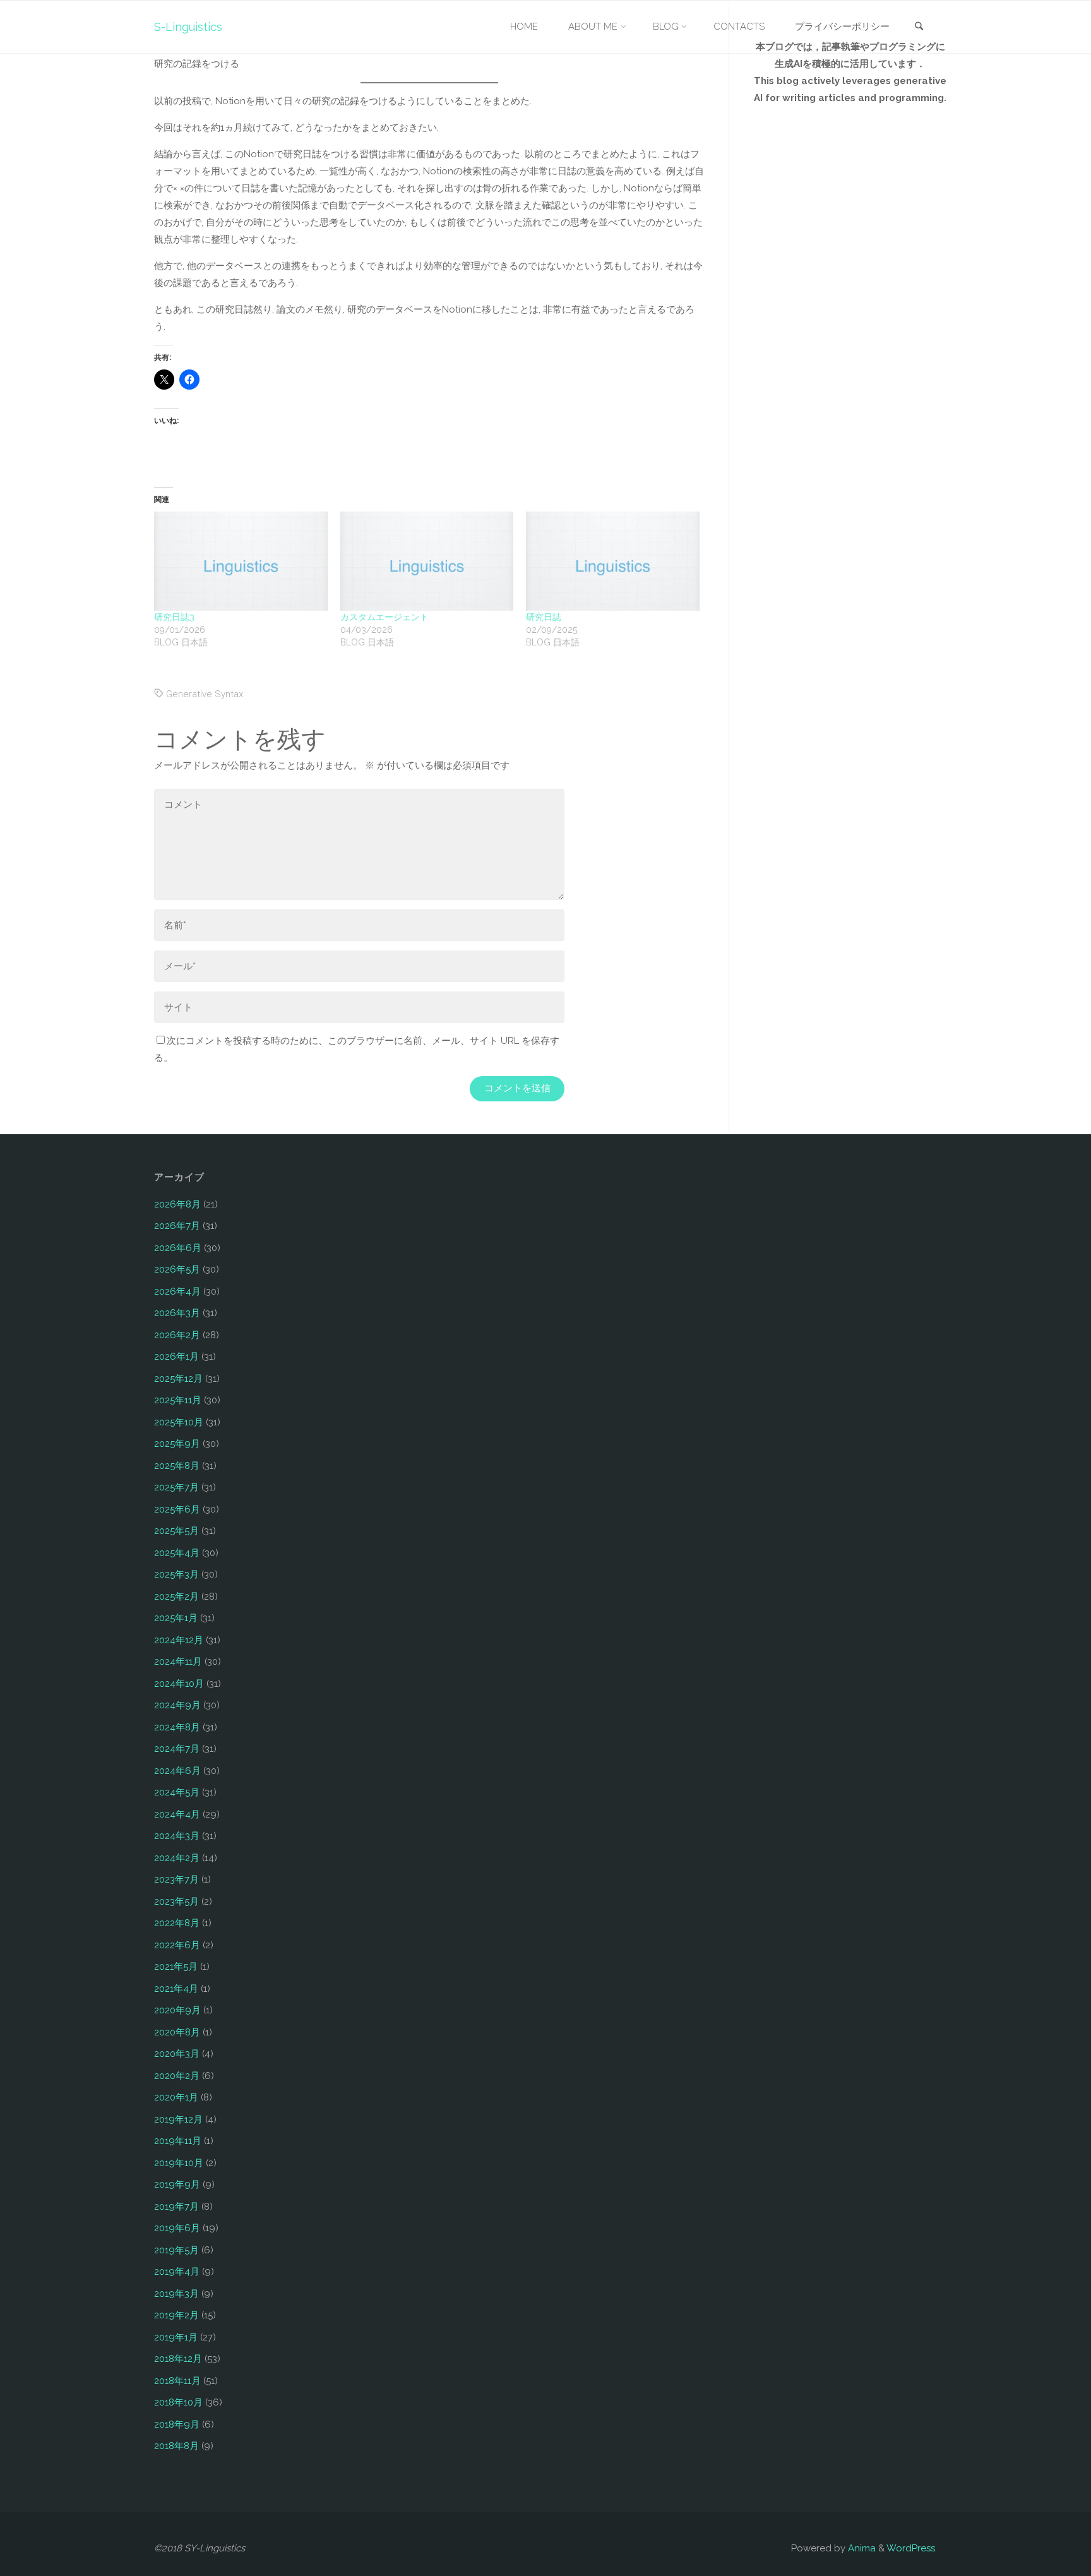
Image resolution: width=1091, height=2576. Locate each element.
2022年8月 (177, 1923)
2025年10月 (179, 1422)
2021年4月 (176, 1989)
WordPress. (912, 2548)
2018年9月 (177, 2424)
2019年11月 (178, 2141)
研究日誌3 (174, 617)
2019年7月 (176, 2207)
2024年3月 (177, 1836)
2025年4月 (177, 1553)
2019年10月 (179, 2163)
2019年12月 (178, 2119)
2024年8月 (177, 1727)
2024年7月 (177, 1749)
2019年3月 (176, 2294)
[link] (919, 27)
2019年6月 (177, 2228)
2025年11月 (178, 1400)
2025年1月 (176, 1618)
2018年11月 (177, 2381)
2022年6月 (177, 1945)
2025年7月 (176, 1487)
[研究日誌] (613, 561)
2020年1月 (176, 2097)
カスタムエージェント (385, 617)
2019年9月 (177, 2184)
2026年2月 (177, 1335)
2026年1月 (176, 1357)
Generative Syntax (205, 694)
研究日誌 (544, 617)
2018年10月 (178, 2402)
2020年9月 (177, 2010)
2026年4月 (177, 1291)
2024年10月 (179, 1684)
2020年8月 (177, 2032)
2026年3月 (177, 1313)
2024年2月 (177, 1858)
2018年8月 (176, 2446)
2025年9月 (177, 1444)
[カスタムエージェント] (427, 561)
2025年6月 (177, 1509)
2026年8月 (177, 1204)
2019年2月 (176, 2315)
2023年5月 (176, 1902)
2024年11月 (178, 1662)
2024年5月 (177, 1792)
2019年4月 (177, 2272)
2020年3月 (177, 2054)
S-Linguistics (188, 27)
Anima (861, 2548)
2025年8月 (177, 1466)
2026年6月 (178, 1248)
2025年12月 (178, 1379)
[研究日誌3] (241, 561)
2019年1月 (176, 2337)
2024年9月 (177, 1705)
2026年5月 (177, 1269)
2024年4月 (177, 1814)
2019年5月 (176, 2250)
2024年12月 (179, 1640)
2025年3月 (176, 1574)
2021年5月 (176, 1967)
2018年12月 (178, 2359)
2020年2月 (177, 2076)
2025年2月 (176, 1597)
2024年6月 (177, 1771)
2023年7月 (176, 1879)
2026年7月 (177, 1226)
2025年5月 (176, 1531)
